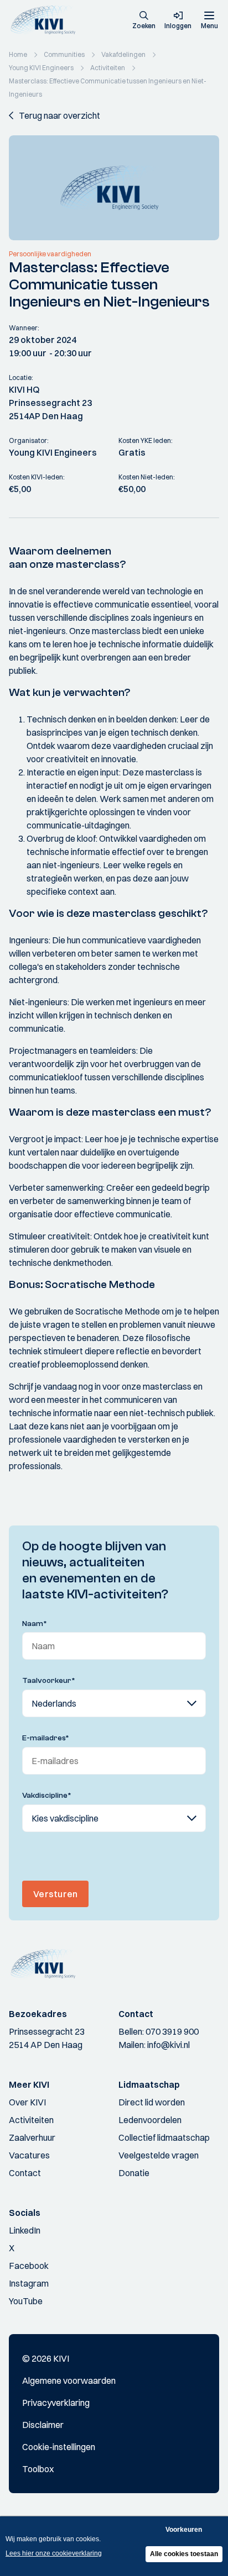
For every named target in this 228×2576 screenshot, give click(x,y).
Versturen (55, 1894)
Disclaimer (43, 2425)
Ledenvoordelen (150, 2120)
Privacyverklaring (56, 2403)
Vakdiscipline (47, 1796)
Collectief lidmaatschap (164, 2137)
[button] (144, 21)
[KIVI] (46, 20)
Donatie (134, 2173)
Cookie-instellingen (59, 2447)
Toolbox (38, 2469)
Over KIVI (27, 2102)
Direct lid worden (152, 2102)
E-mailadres (46, 1738)
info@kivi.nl (169, 2045)
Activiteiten (31, 2120)
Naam (35, 1624)
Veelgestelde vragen (159, 2155)
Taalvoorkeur (49, 1681)
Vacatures (29, 2155)
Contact (25, 2173)
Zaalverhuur (32, 2137)
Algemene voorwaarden (69, 2380)
